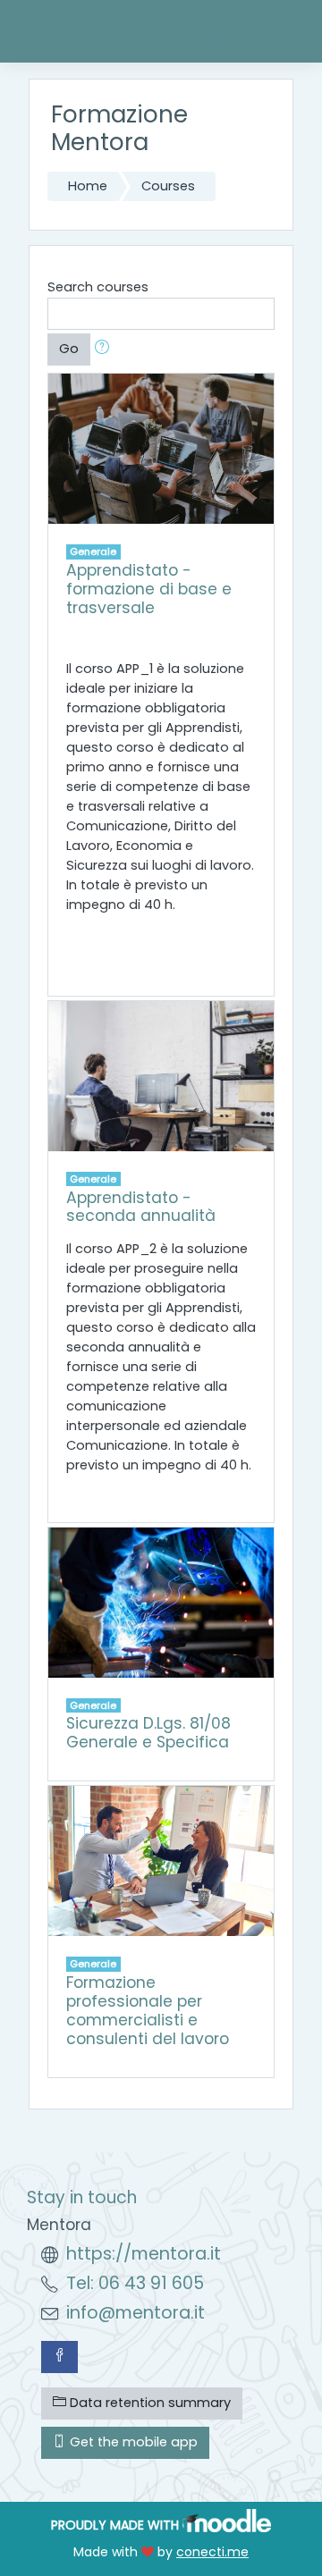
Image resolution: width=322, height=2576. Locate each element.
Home (88, 186)
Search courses (98, 287)
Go (69, 349)
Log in (277, 31)
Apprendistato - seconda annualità (141, 1207)
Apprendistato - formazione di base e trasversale (149, 589)
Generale (93, 551)
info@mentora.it (136, 2313)
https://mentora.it (144, 2254)
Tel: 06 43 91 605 (135, 2283)
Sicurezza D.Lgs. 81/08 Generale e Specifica (148, 1733)
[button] (106, 349)
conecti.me (212, 2552)
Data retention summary (148, 2403)
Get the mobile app (132, 2442)
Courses (168, 186)
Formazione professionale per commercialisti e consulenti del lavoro (148, 2011)
